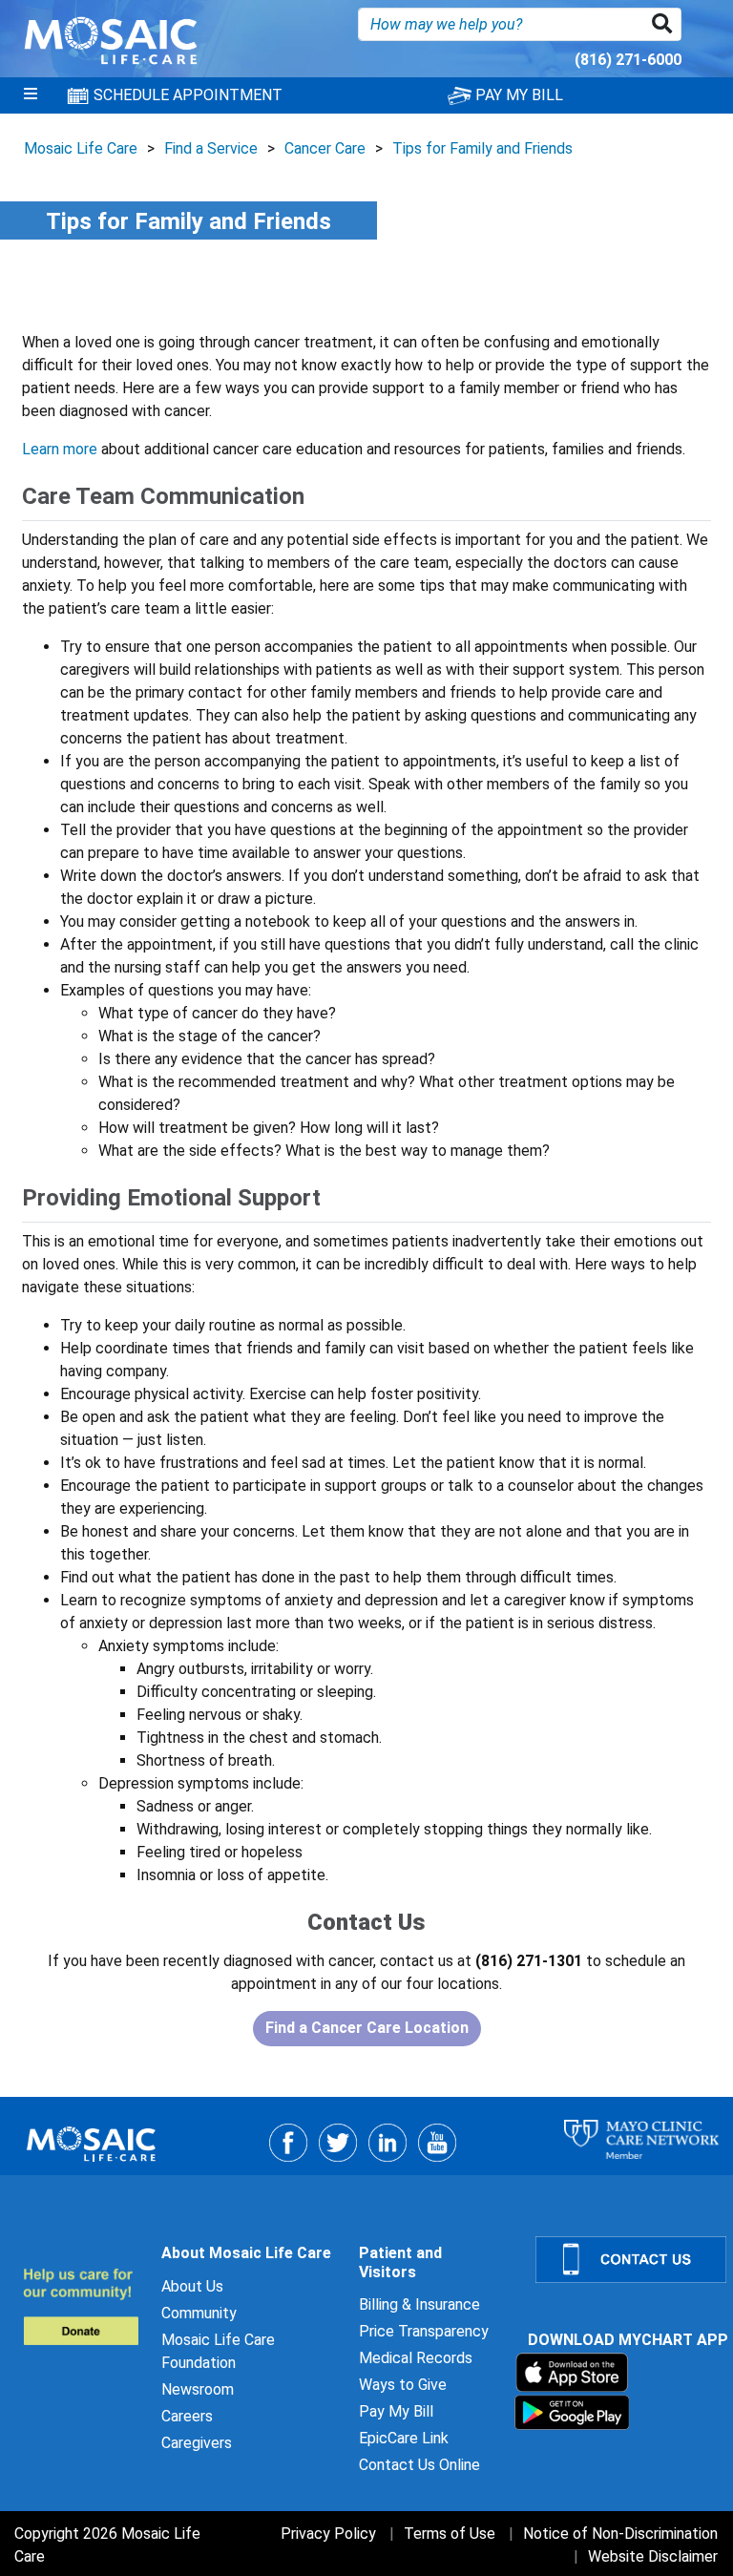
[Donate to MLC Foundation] (81, 2306)
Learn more (60, 449)
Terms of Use (450, 2534)
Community (199, 2313)
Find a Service (211, 148)
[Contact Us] (623, 2260)
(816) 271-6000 (628, 60)
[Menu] (31, 95)
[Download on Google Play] (572, 2411)
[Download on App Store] (572, 2371)
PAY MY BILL (517, 95)
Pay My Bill (396, 2411)
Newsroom (198, 2389)
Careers (187, 2416)
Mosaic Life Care (81, 148)
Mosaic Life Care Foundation (218, 2351)
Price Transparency (424, 2331)
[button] (666, 24)
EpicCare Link (404, 2438)
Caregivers (197, 2443)
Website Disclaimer (653, 2556)
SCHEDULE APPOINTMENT (186, 95)
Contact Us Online (419, 2465)
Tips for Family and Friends (482, 148)
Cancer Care (325, 148)
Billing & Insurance (419, 2304)
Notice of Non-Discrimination (620, 2534)
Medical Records (416, 2358)
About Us (192, 2286)
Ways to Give (403, 2385)
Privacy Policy (328, 2534)
